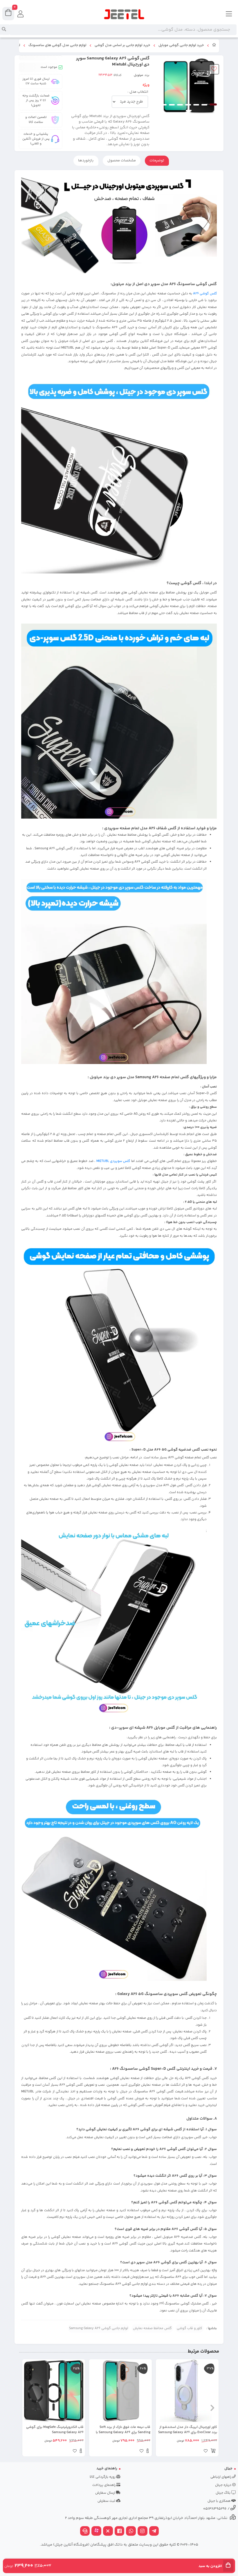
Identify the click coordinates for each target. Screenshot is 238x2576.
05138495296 (215, 2509)
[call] (85, 2532)
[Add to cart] (213, 2452)
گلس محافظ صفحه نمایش (152, 2328)
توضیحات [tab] (157, 161)
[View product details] (148, 2452)
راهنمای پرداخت (104, 2485)
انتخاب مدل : (138, 92)
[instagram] (143, 2532)
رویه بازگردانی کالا (103, 2477)
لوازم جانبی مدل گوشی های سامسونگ (57, 45)
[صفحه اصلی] (214, 46)
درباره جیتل (224, 2485)
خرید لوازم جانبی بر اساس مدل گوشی (122, 45)
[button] (212, 2408)
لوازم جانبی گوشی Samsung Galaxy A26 (99, 2328)
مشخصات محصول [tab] (122, 161)
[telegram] (154, 2532)
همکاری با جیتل (219, 2501)
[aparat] (96, 2532)
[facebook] (120, 2532)
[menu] (229, 14)
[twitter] (108, 2532)
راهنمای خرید (107, 2468)
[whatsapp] (131, 2532)
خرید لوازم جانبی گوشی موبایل (181, 45)
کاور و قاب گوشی (190, 2328)
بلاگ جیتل (223, 2493)
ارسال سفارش (106, 2493)
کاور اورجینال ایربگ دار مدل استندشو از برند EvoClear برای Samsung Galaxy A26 (188, 2430)
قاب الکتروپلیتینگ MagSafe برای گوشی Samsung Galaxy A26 (55, 2430)
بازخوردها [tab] (86, 161)
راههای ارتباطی (221, 2477)
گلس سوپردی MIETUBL (113, 1161)
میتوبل (138, 75)
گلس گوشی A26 (205, 294)
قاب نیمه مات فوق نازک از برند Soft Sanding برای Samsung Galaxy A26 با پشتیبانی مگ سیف (123, 2430)
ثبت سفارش (107, 2501)
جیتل (228, 2468)
